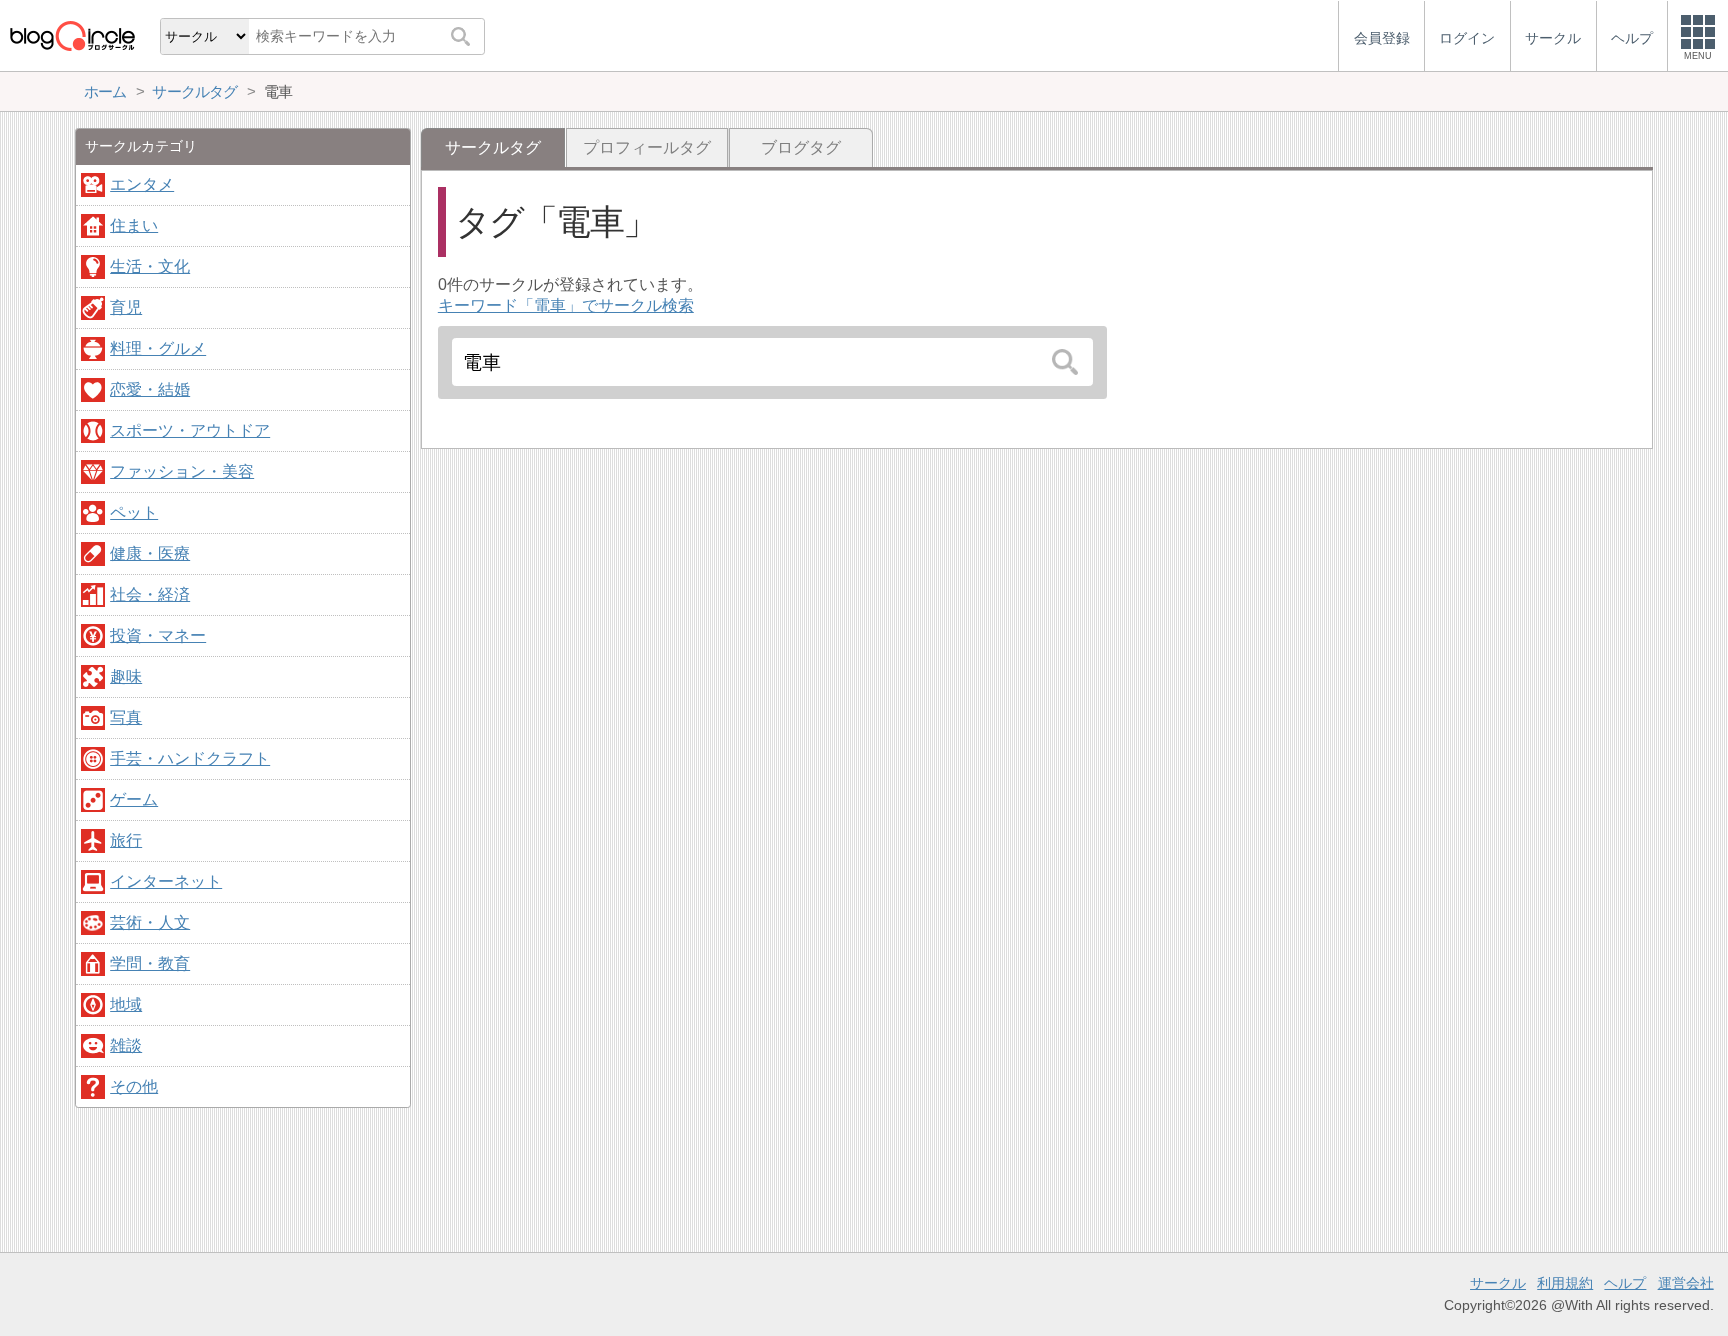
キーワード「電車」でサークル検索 (566, 305)
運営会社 (1686, 1283)
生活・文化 (150, 266)
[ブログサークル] (72, 35)
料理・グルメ (158, 348)
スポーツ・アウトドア (190, 430)
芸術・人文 (150, 922)
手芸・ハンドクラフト (190, 758)
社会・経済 (150, 594)
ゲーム (134, 799)
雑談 (126, 1045)
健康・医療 (150, 553)
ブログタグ (801, 147)
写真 (126, 717)
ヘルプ (1625, 1283)
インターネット (166, 881)
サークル (1498, 1283)
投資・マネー (158, 635)
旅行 (126, 840)
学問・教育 (150, 963)
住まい (134, 225)
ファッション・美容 (182, 471)
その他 (134, 1086)
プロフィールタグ (647, 147)
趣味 (126, 676)
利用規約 (1565, 1283)
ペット (134, 512)
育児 (126, 307)
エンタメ (142, 184)
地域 (126, 1004)
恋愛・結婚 (150, 389)
